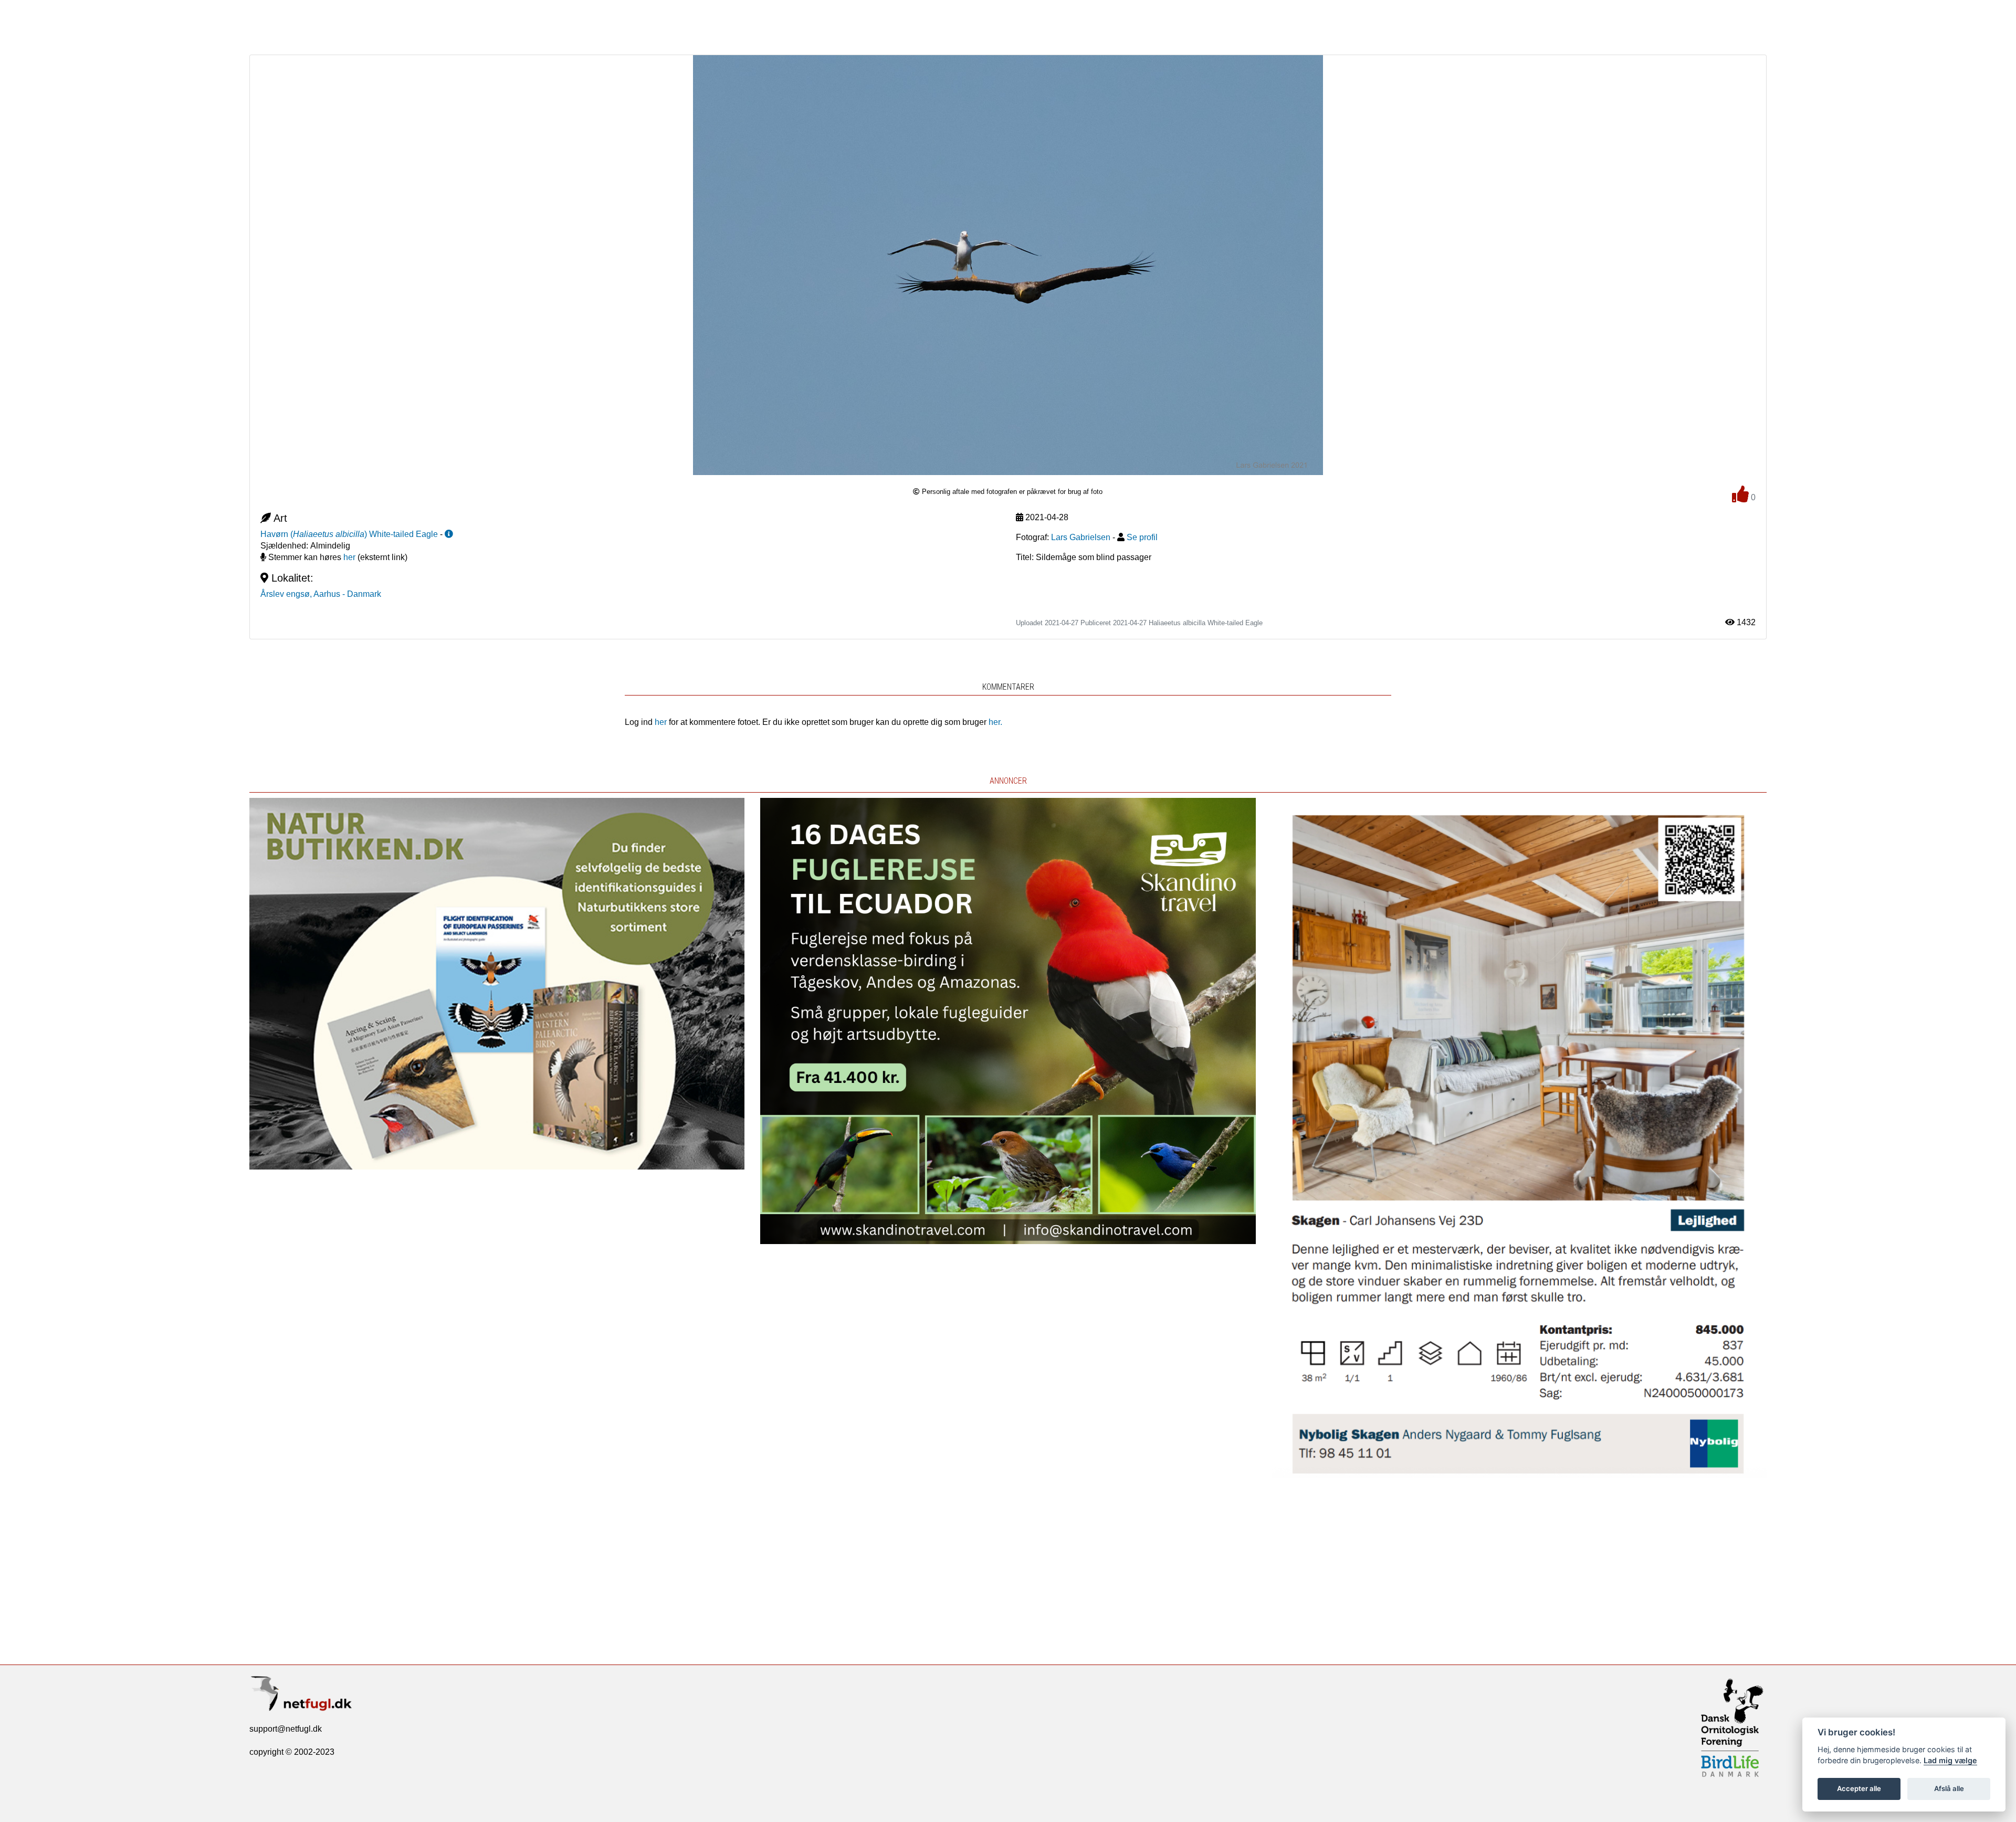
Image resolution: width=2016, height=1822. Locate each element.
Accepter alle (1859, 1788)
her (349, 557)
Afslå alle (1949, 1788)
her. (995, 722)
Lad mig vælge (1950, 1760)
